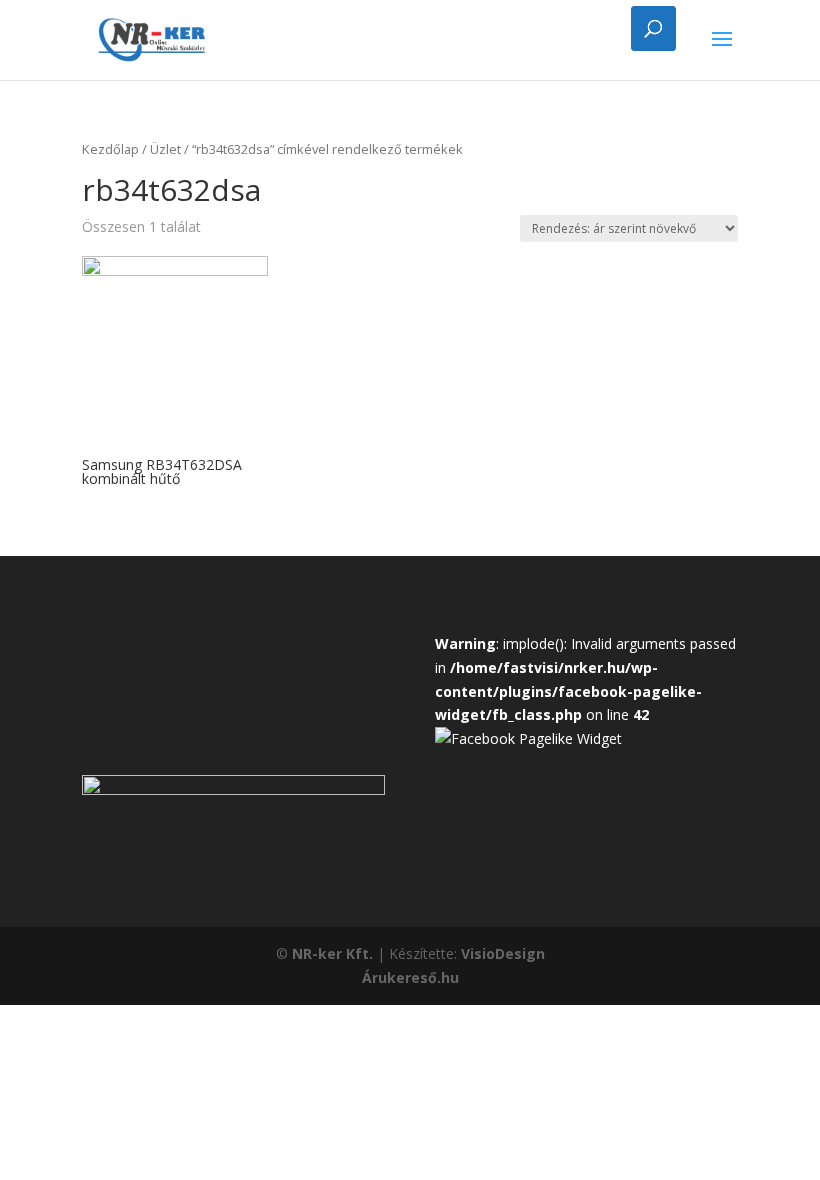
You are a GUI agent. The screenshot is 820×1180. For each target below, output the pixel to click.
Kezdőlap (110, 149)
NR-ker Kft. (332, 953)
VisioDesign (503, 953)
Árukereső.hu (410, 977)
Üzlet (165, 149)
